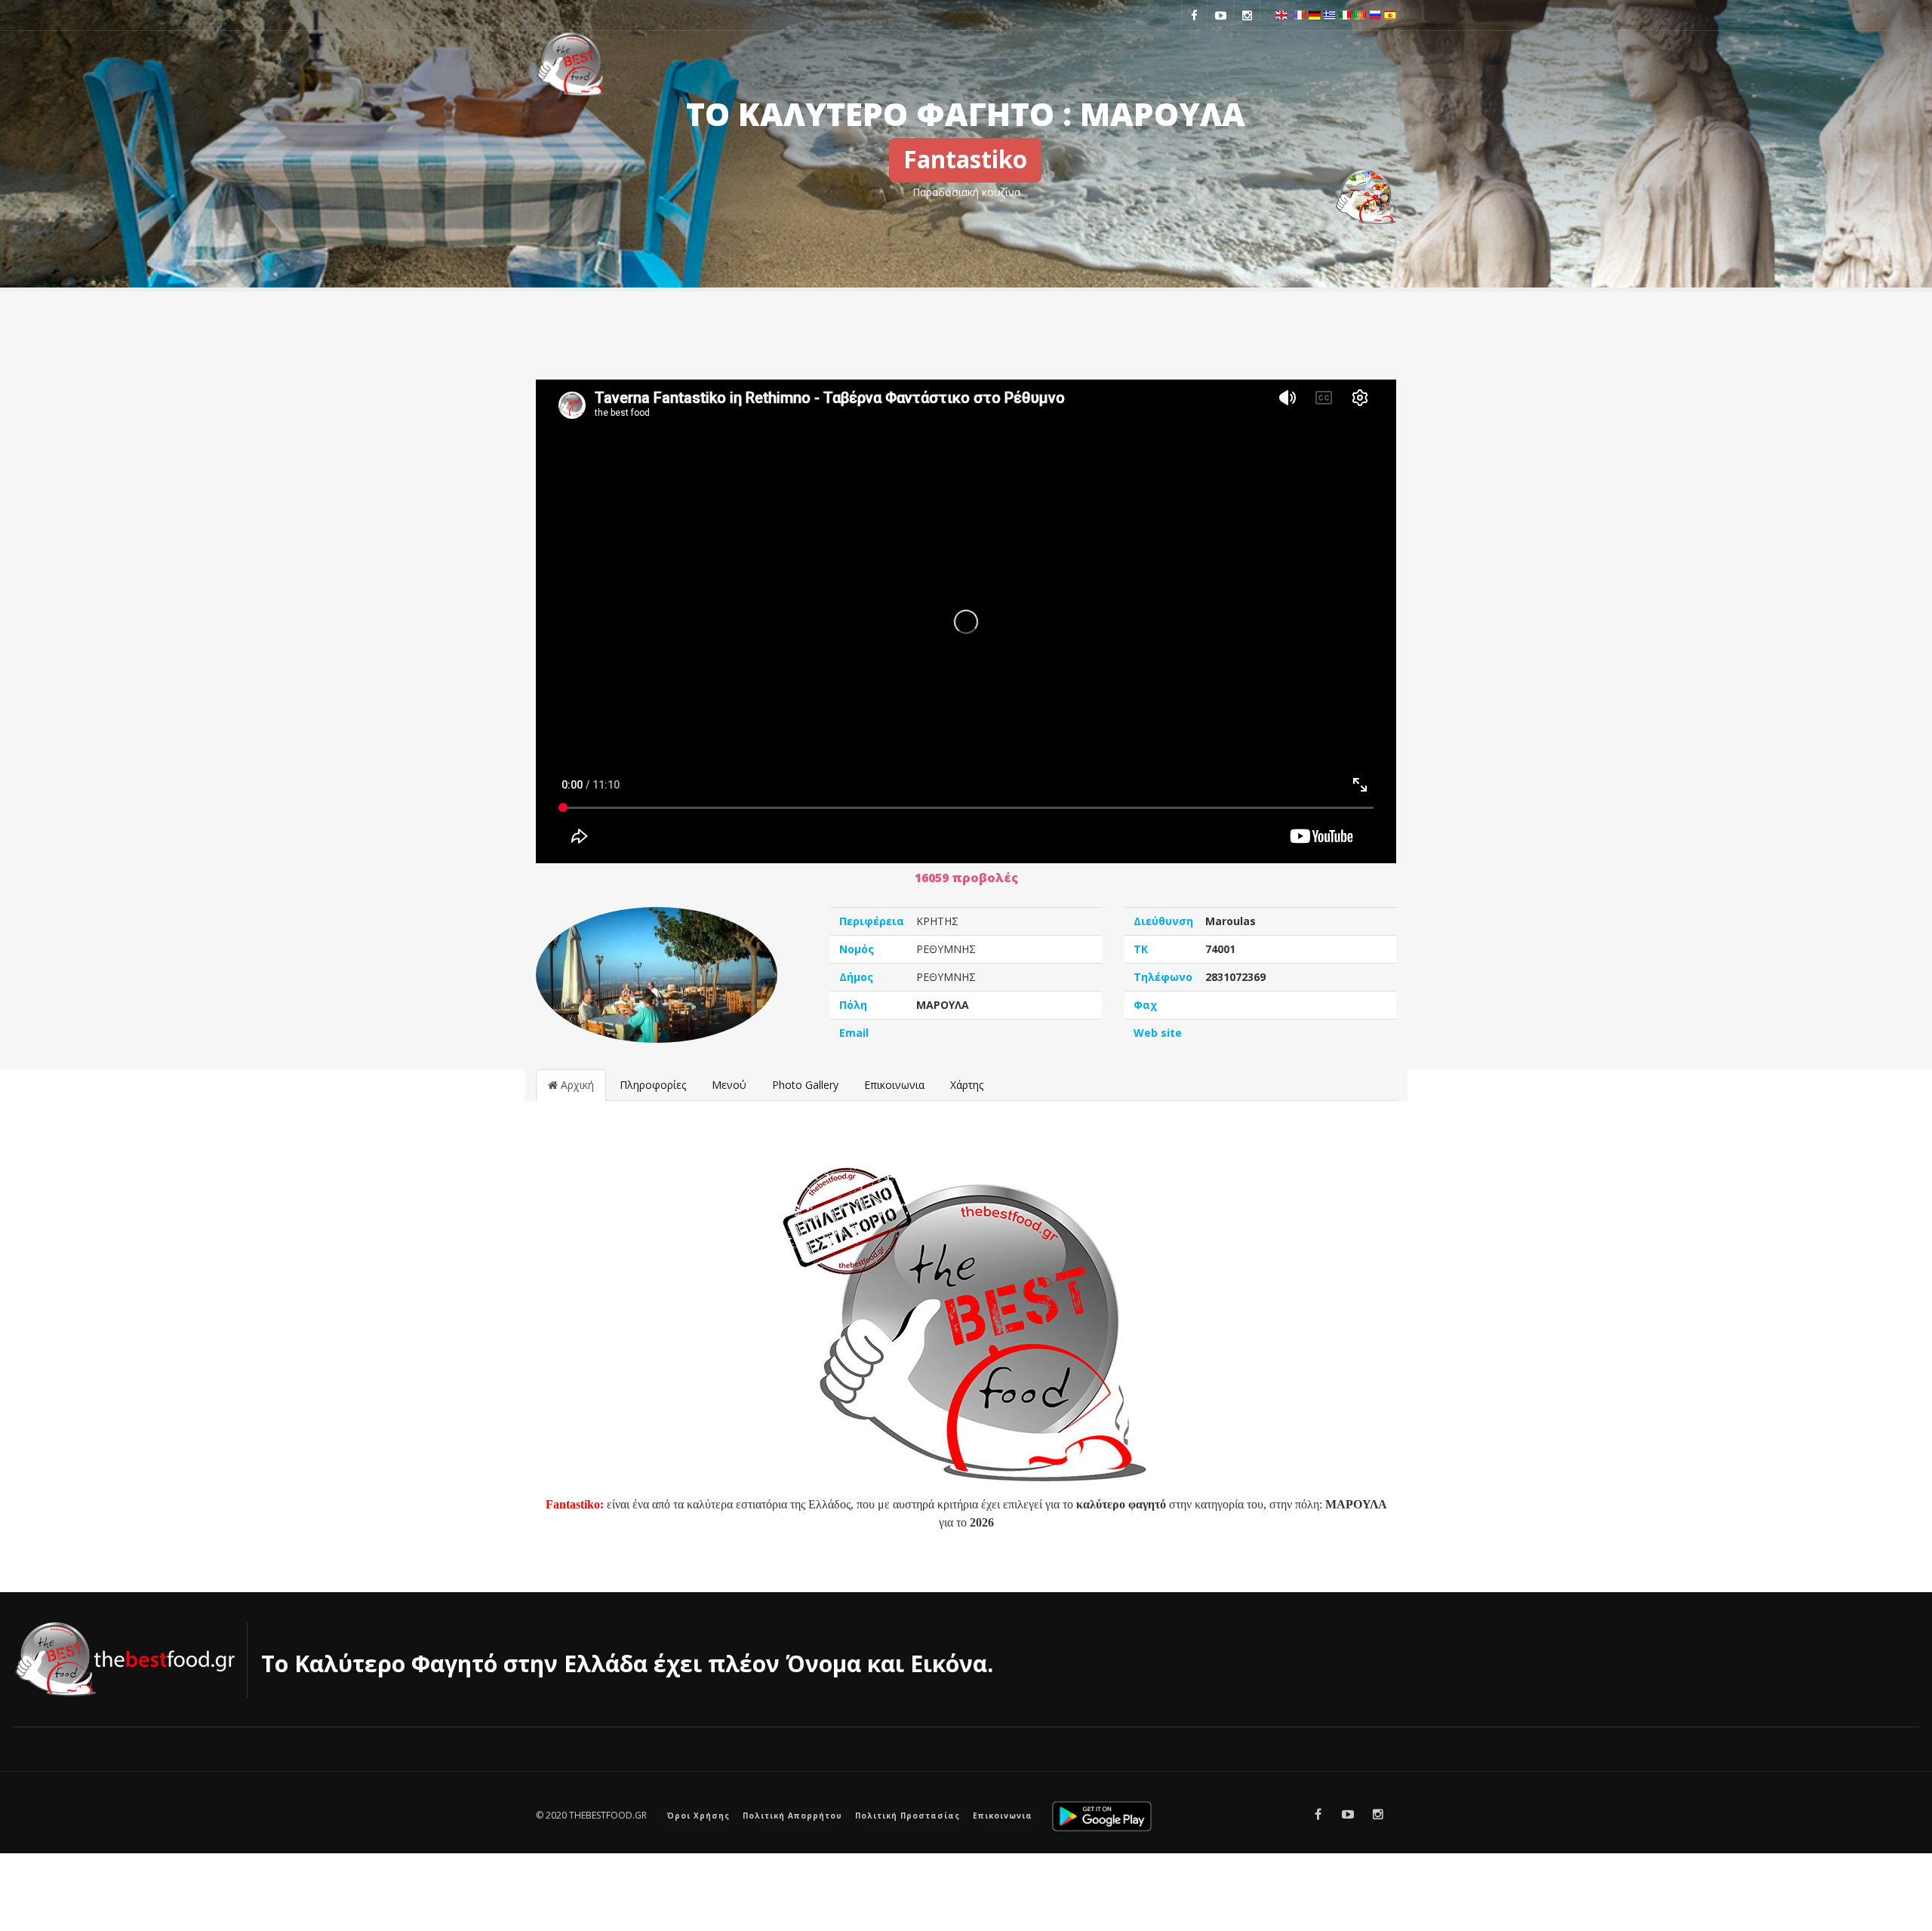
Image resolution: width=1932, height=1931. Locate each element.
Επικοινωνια (894, 1085)
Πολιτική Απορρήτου (792, 1816)
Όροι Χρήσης (698, 1816)
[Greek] (1330, 14)
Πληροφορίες (653, 1085)
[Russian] (1375, 14)
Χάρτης (967, 1085)
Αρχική (576, 1085)
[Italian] (1345, 14)
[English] (1281, 14)
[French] (1300, 14)
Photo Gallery (805, 1085)
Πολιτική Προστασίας (908, 1816)
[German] (1315, 14)
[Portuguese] (1360, 14)
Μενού (729, 1085)
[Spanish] (1390, 14)
